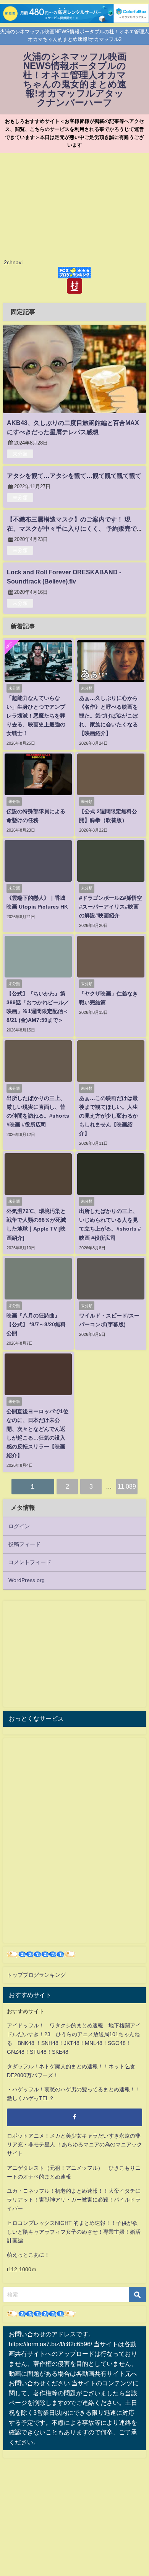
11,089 (127, 1486)
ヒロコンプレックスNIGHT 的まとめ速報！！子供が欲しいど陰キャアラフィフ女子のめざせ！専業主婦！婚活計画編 (74, 2232)
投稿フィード (24, 1544)
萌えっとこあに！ (28, 2255)
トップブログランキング (36, 1975)
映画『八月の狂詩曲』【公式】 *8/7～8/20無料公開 (36, 1324)
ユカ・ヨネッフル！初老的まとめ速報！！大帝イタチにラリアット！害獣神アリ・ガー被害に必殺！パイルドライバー (74, 2200)
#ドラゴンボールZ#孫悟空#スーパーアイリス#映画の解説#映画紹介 (111, 907)
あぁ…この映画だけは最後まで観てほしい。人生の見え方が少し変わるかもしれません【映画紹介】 (109, 1116)
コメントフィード (30, 1562)
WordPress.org (27, 1580)
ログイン (19, 1526)
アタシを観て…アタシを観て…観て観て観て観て (74, 476)
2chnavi (13, 262)
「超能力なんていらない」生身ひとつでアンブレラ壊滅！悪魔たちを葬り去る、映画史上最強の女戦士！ (36, 716)
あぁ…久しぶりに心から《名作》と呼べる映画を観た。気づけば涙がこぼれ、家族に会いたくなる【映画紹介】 (109, 716)
